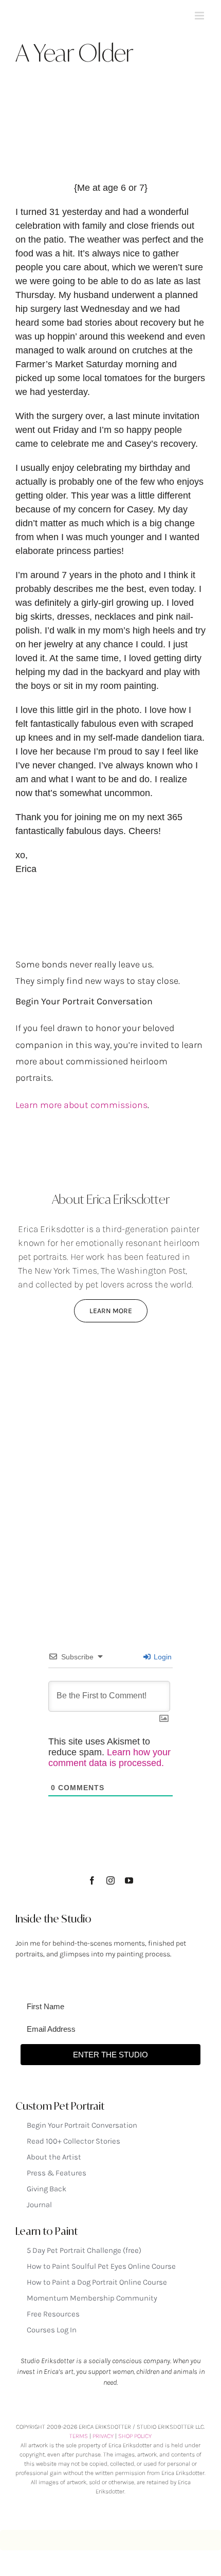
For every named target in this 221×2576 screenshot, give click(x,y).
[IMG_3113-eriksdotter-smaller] (110, 1368)
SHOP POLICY (135, 2436)
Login (162, 1657)
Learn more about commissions (81, 1105)
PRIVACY (103, 2436)
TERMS (79, 2436)
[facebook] (92, 1880)
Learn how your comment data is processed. (109, 1758)
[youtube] (129, 1880)
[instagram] (110, 1880)
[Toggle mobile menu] (200, 16)
